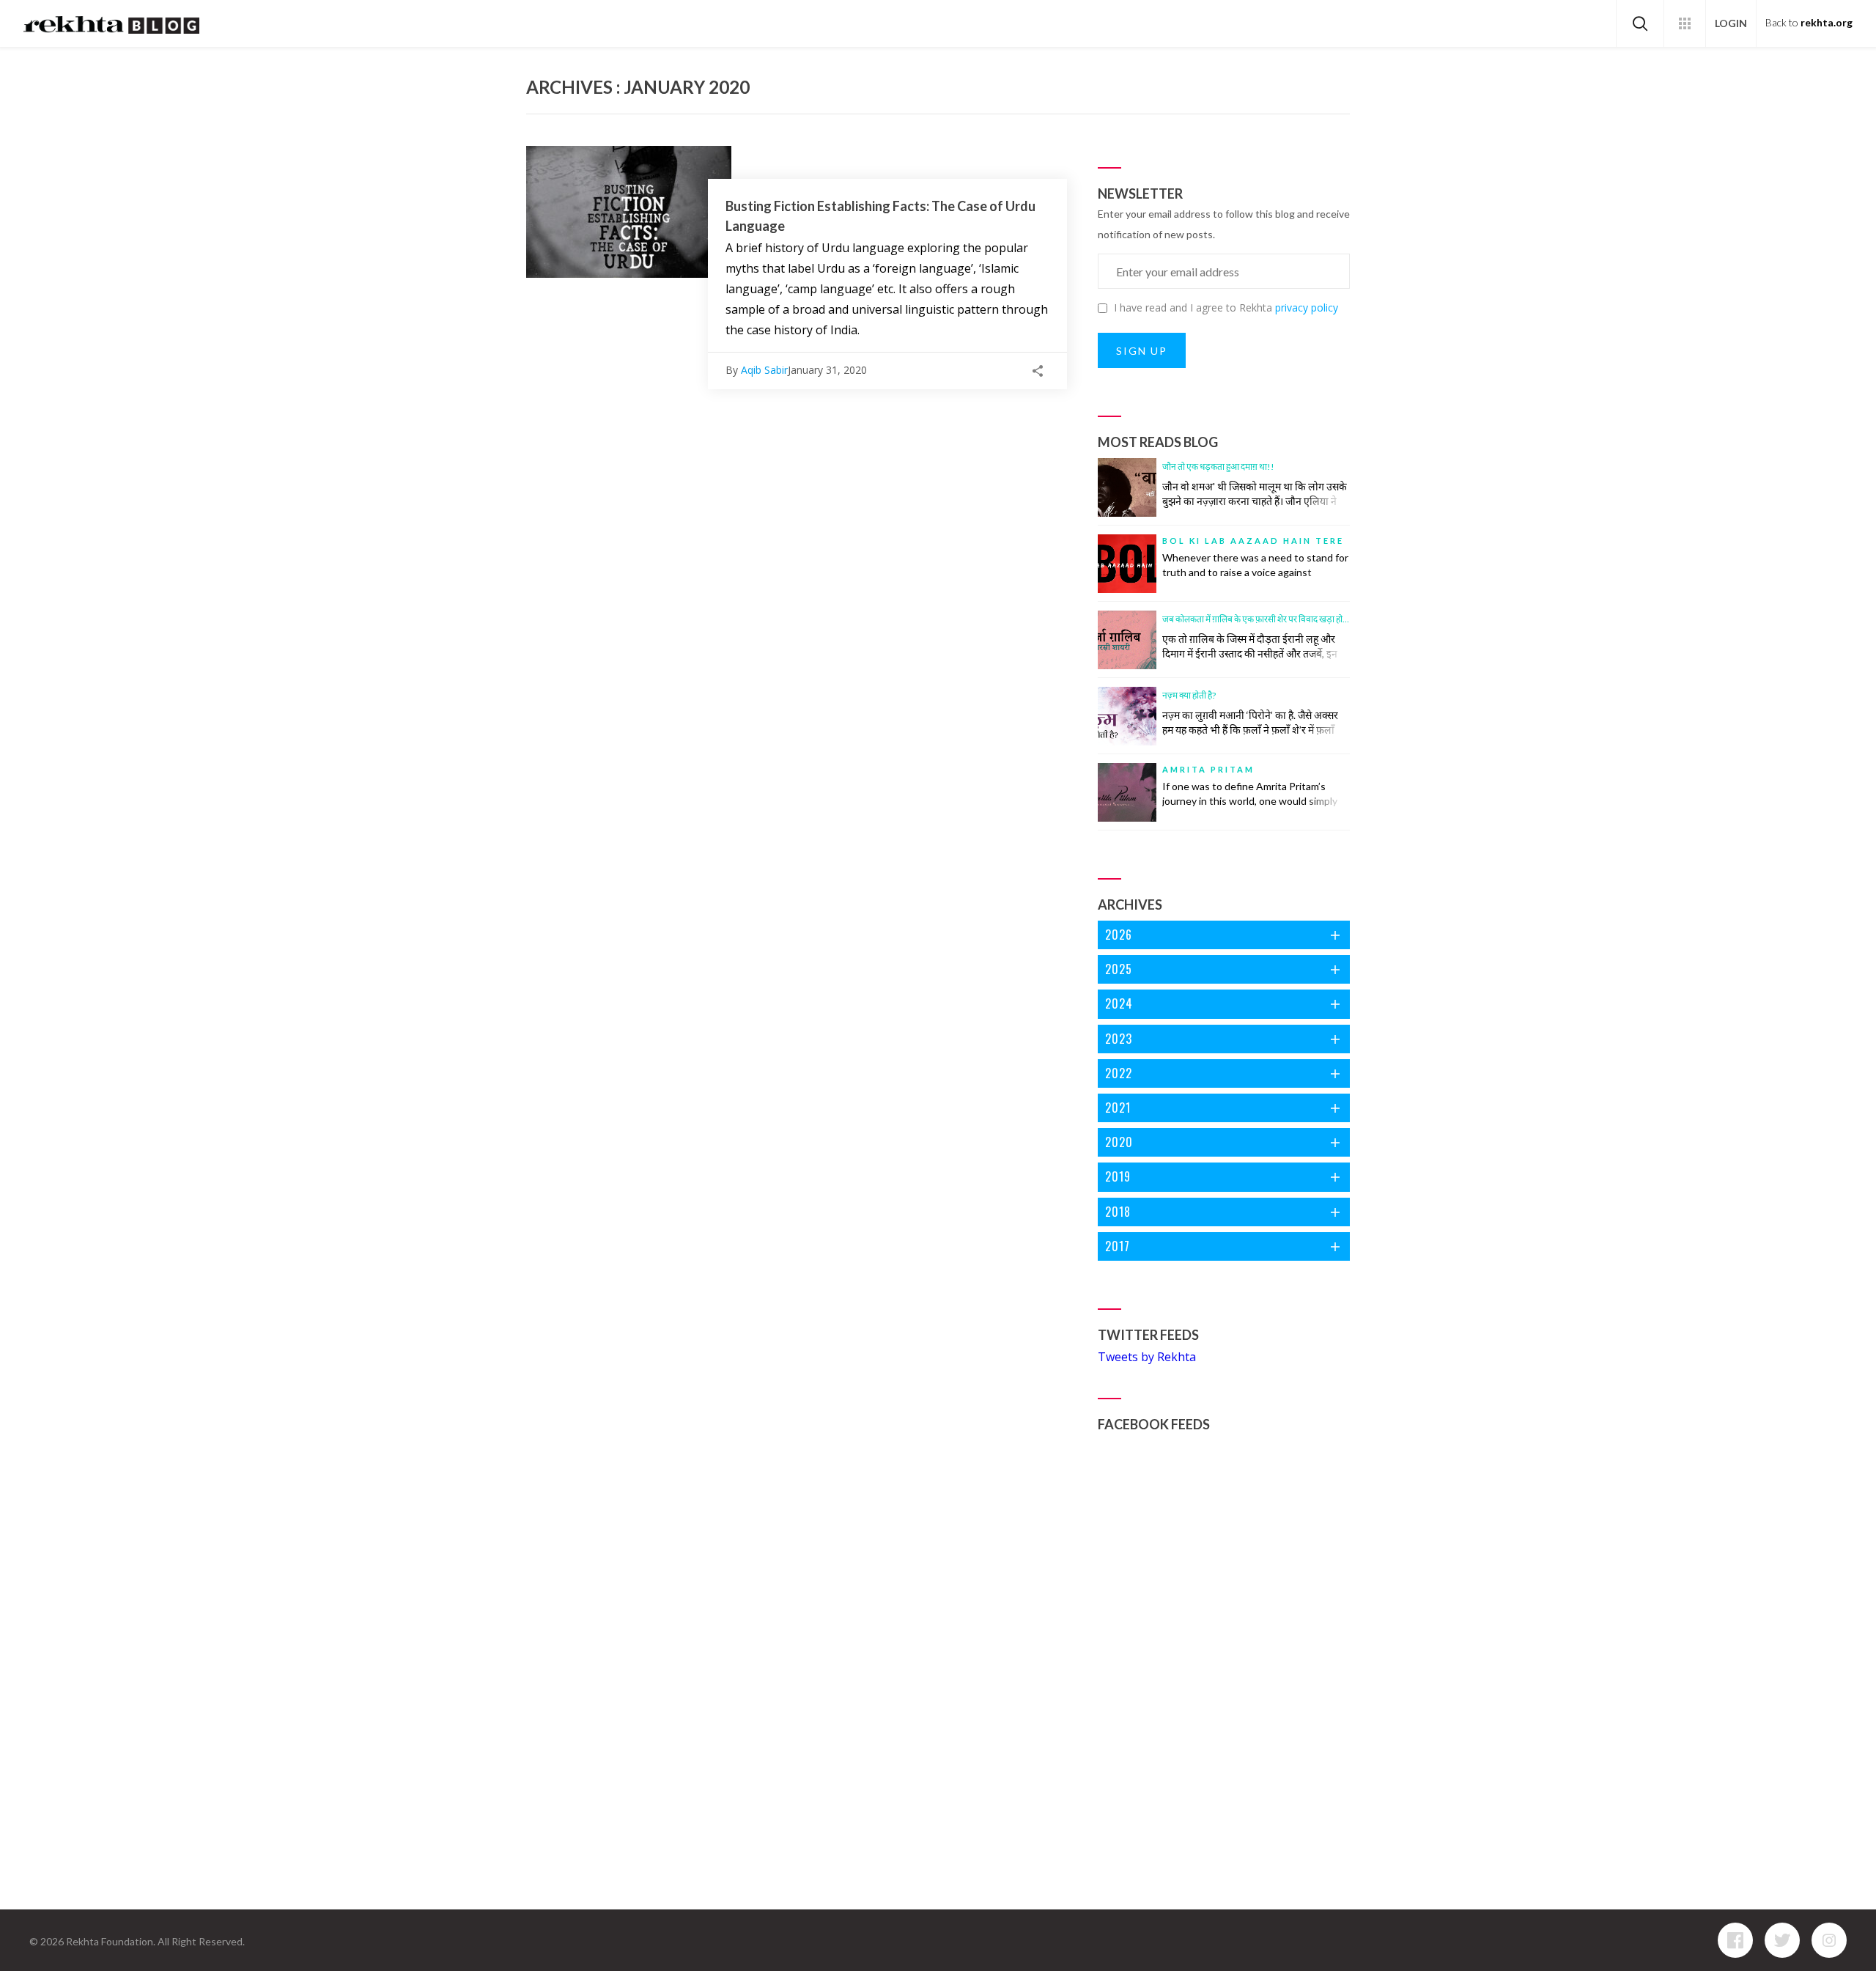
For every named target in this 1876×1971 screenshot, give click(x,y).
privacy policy (1307, 307)
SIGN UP (1142, 351)
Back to (1809, 23)
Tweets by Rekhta (1147, 1357)
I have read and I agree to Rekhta (1226, 307)
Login (1731, 23)
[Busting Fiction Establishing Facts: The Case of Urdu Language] (629, 212)
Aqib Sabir (764, 370)
